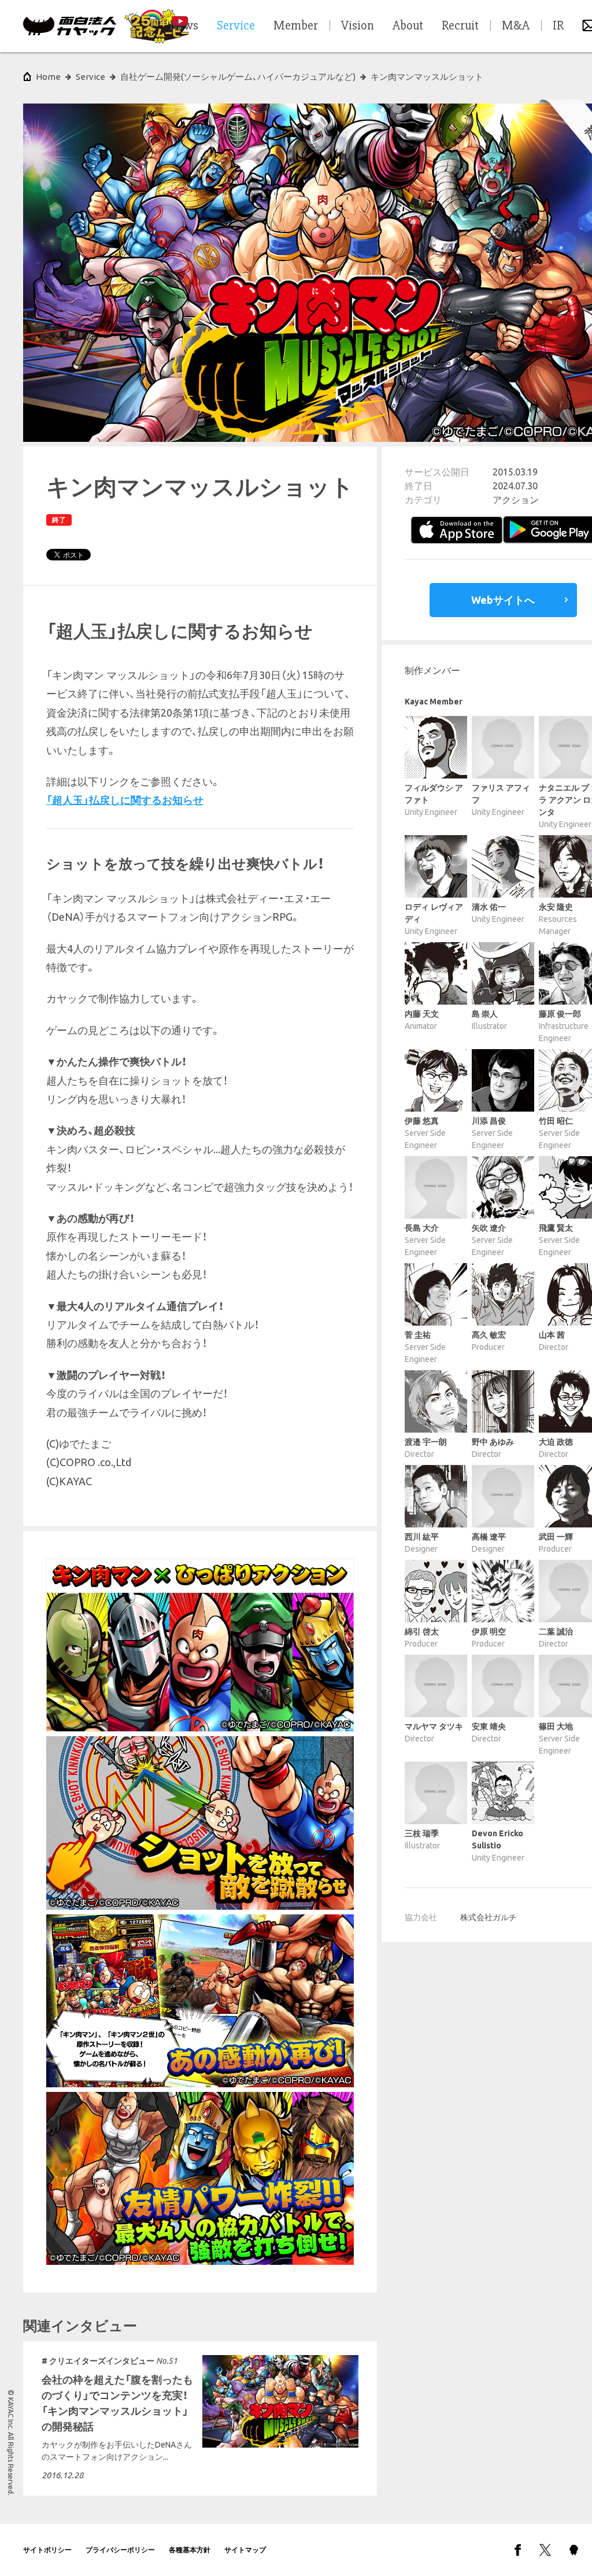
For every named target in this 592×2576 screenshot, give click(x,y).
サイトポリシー (47, 2550)
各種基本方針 (190, 2550)
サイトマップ (245, 2550)
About (408, 26)
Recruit (460, 26)
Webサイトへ (503, 600)
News (184, 26)
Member (296, 26)
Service (90, 77)
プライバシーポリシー (120, 2550)
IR (558, 26)
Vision (358, 26)
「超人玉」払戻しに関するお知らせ (125, 800)
